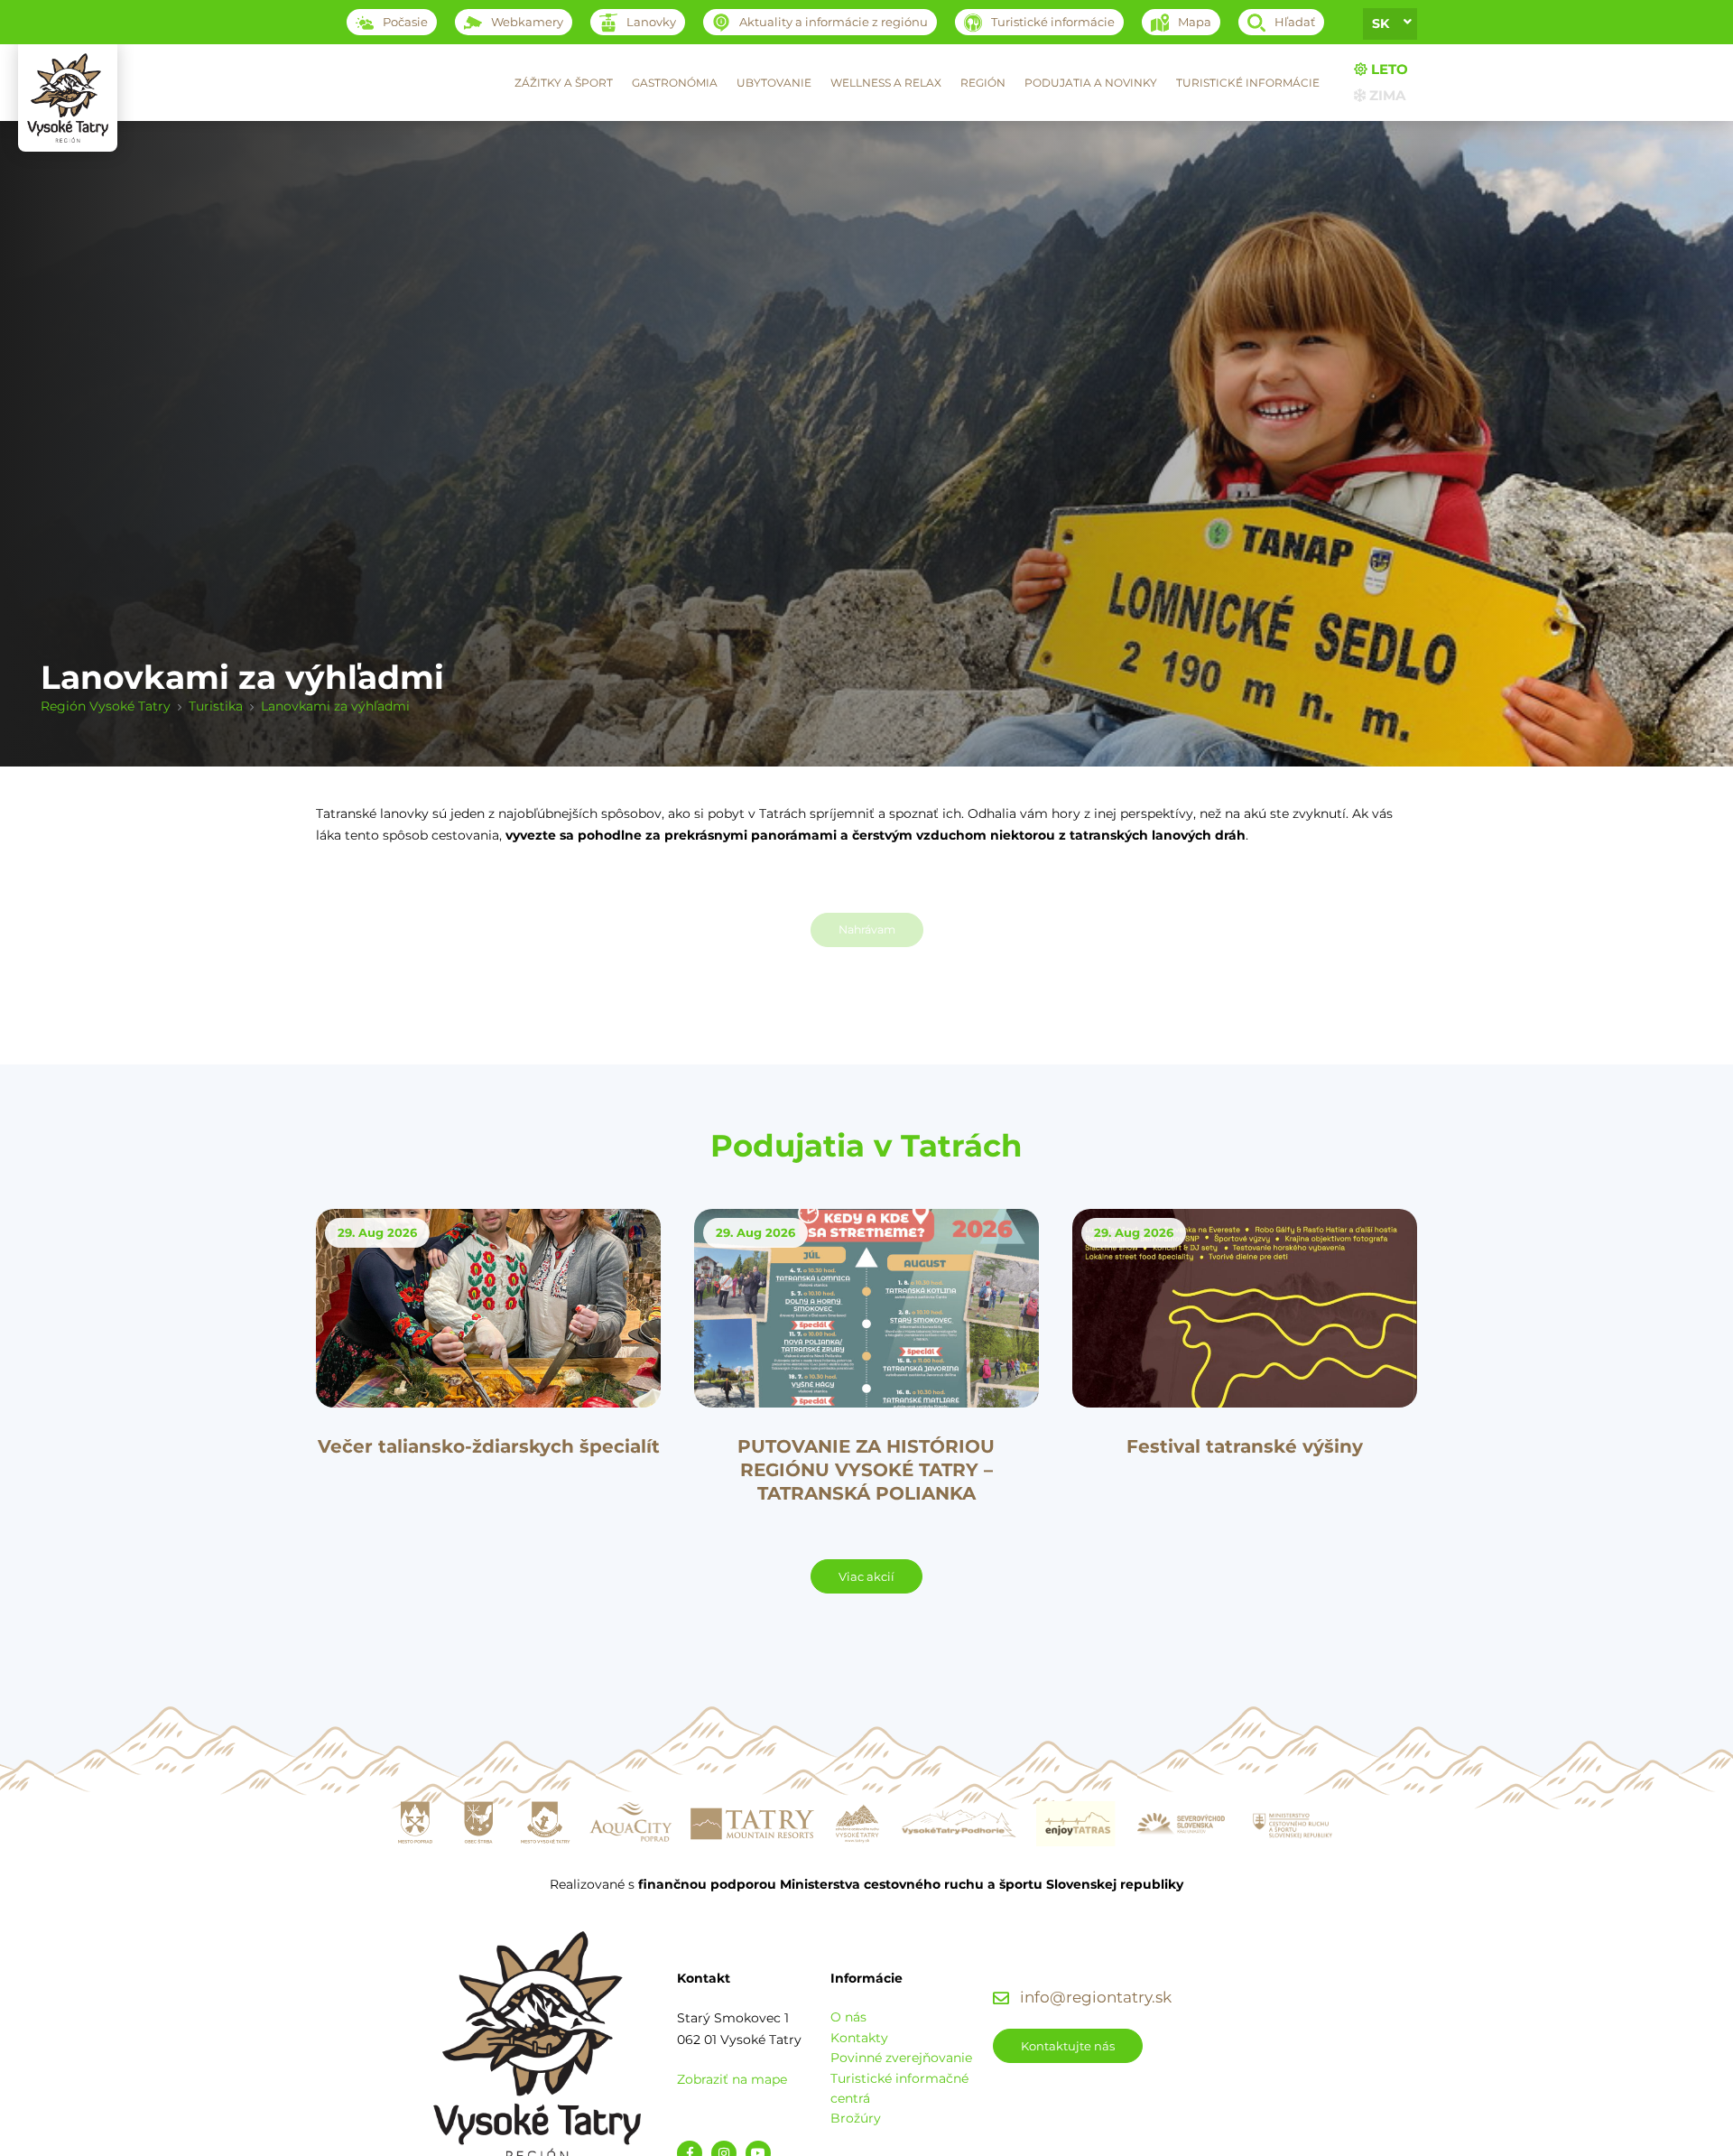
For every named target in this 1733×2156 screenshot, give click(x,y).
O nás (848, 2017)
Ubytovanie (774, 83)
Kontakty (859, 2038)
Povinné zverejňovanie (901, 2058)
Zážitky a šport (564, 83)
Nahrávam (867, 929)
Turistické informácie (1248, 83)
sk (1381, 23)
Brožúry (856, 2118)
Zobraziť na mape (732, 2079)
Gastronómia (675, 83)
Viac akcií (866, 1576)
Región (983, 83)
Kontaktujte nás (1068, 2046)
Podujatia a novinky (1091, 83)
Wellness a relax (886, 83)
